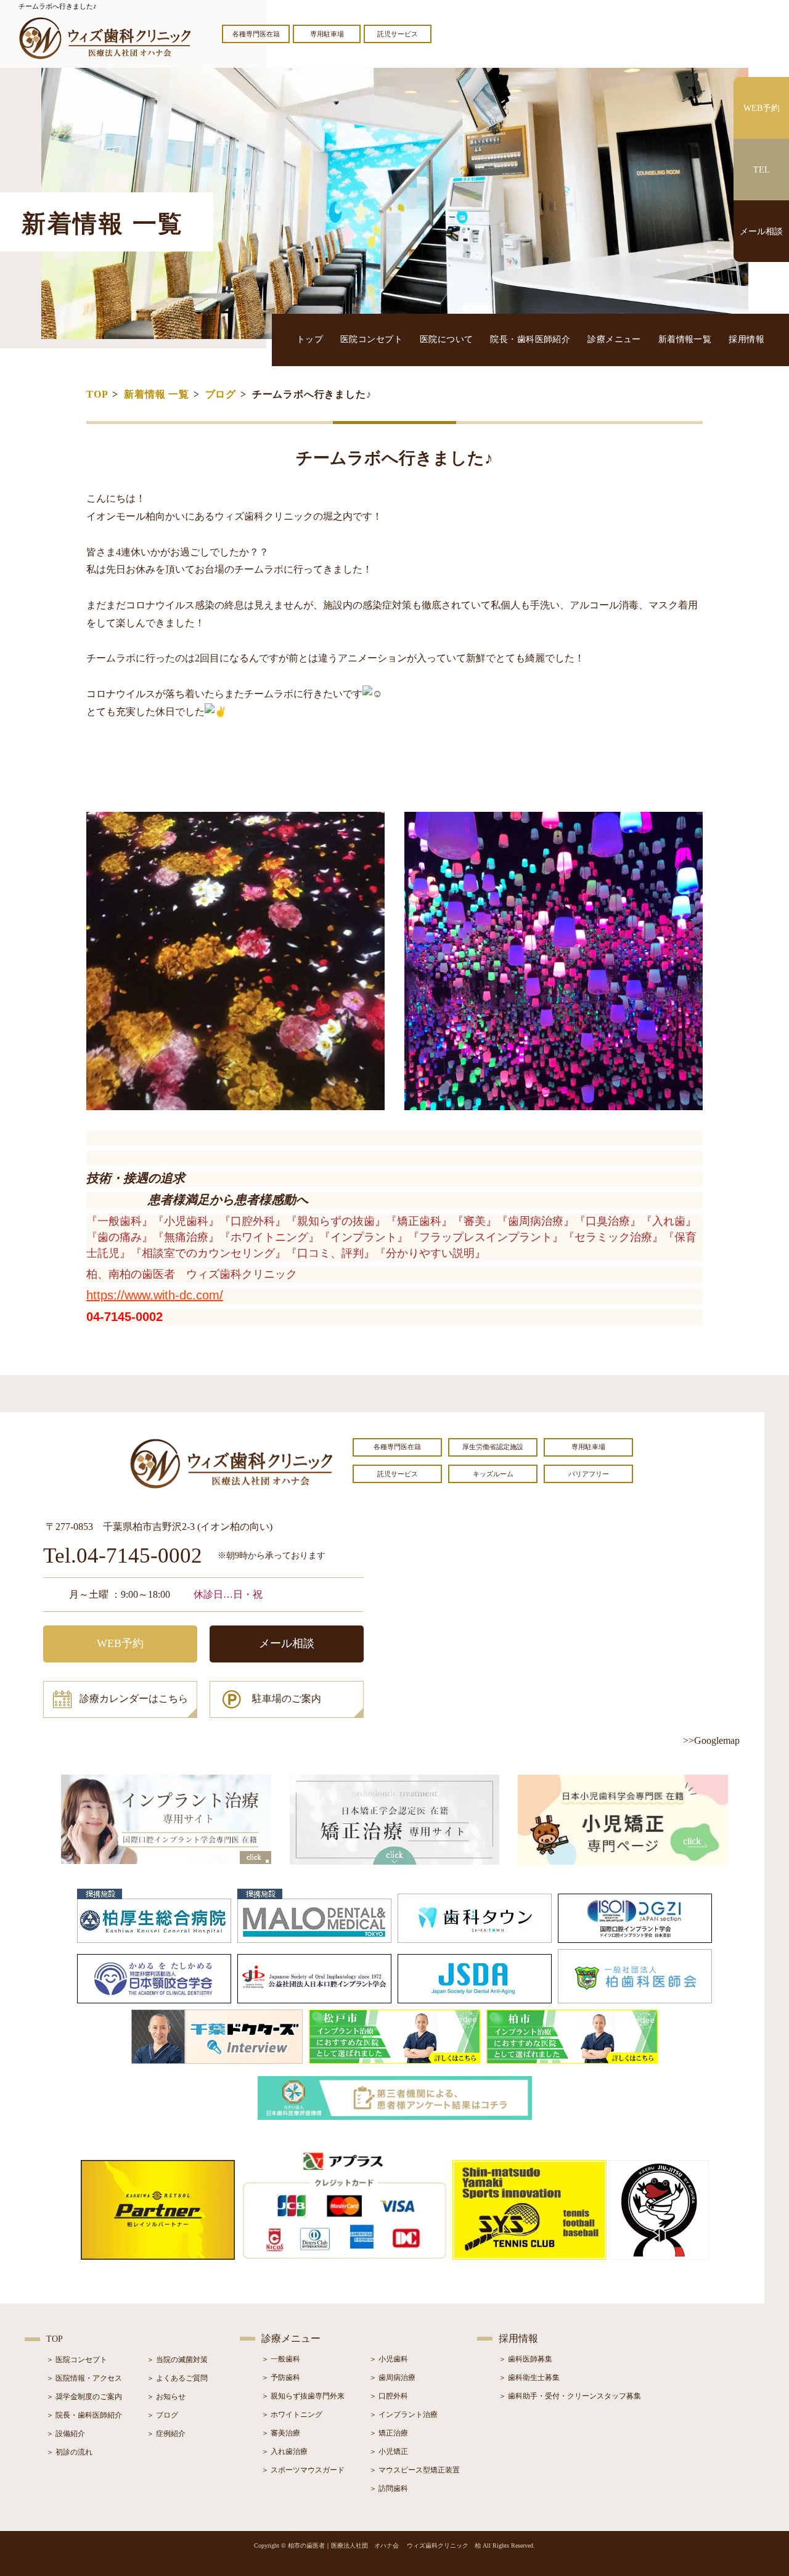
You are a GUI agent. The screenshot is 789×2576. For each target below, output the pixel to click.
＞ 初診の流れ (69, 2452)
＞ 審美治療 (281, 2433)
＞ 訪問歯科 (389, 2488)
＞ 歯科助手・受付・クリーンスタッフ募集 (570, 2396)
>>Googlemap (711, 1740)
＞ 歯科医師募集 (525, 2359)
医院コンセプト (371, 339)
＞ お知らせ (166, 2397)
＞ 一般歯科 (281, 2359)
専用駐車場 (327, 34)
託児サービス (398, 34)
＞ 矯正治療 (389, 2433)
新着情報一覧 (685, 339)
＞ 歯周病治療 (392, 2378)
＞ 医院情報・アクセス (84, 2378)
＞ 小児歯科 (389, 2359)
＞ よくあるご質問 (177, 2378)
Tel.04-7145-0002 (123, 1556)
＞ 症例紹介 (166, 2434)
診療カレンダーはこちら (134, 1699)
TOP (97, 394)
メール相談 (287, 1643)
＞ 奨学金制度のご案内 (84, 2397)
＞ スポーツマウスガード (303, 2470)
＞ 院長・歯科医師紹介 (84, 2415)
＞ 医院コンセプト (77, 2360)
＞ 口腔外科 (389, 2396)
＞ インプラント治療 (403, 2414)
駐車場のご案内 (287, 1699)
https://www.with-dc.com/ (155, 1295)
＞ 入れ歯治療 (284, 2451)
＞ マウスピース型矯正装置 (415, 2470)
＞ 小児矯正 (389, 2451)
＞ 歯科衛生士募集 (529, 2378)
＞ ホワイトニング (292, 2414)
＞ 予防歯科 (281, 2378)
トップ (310, 339)
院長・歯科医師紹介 (530, 339)
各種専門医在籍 (256, 34)
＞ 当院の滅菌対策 (177, 2360)
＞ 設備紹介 (66, 2434)
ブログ (221, 394)
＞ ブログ (162, 2415)
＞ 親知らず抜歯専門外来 (303, 2396)
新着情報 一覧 (157, 394)
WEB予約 (120, 1643)
